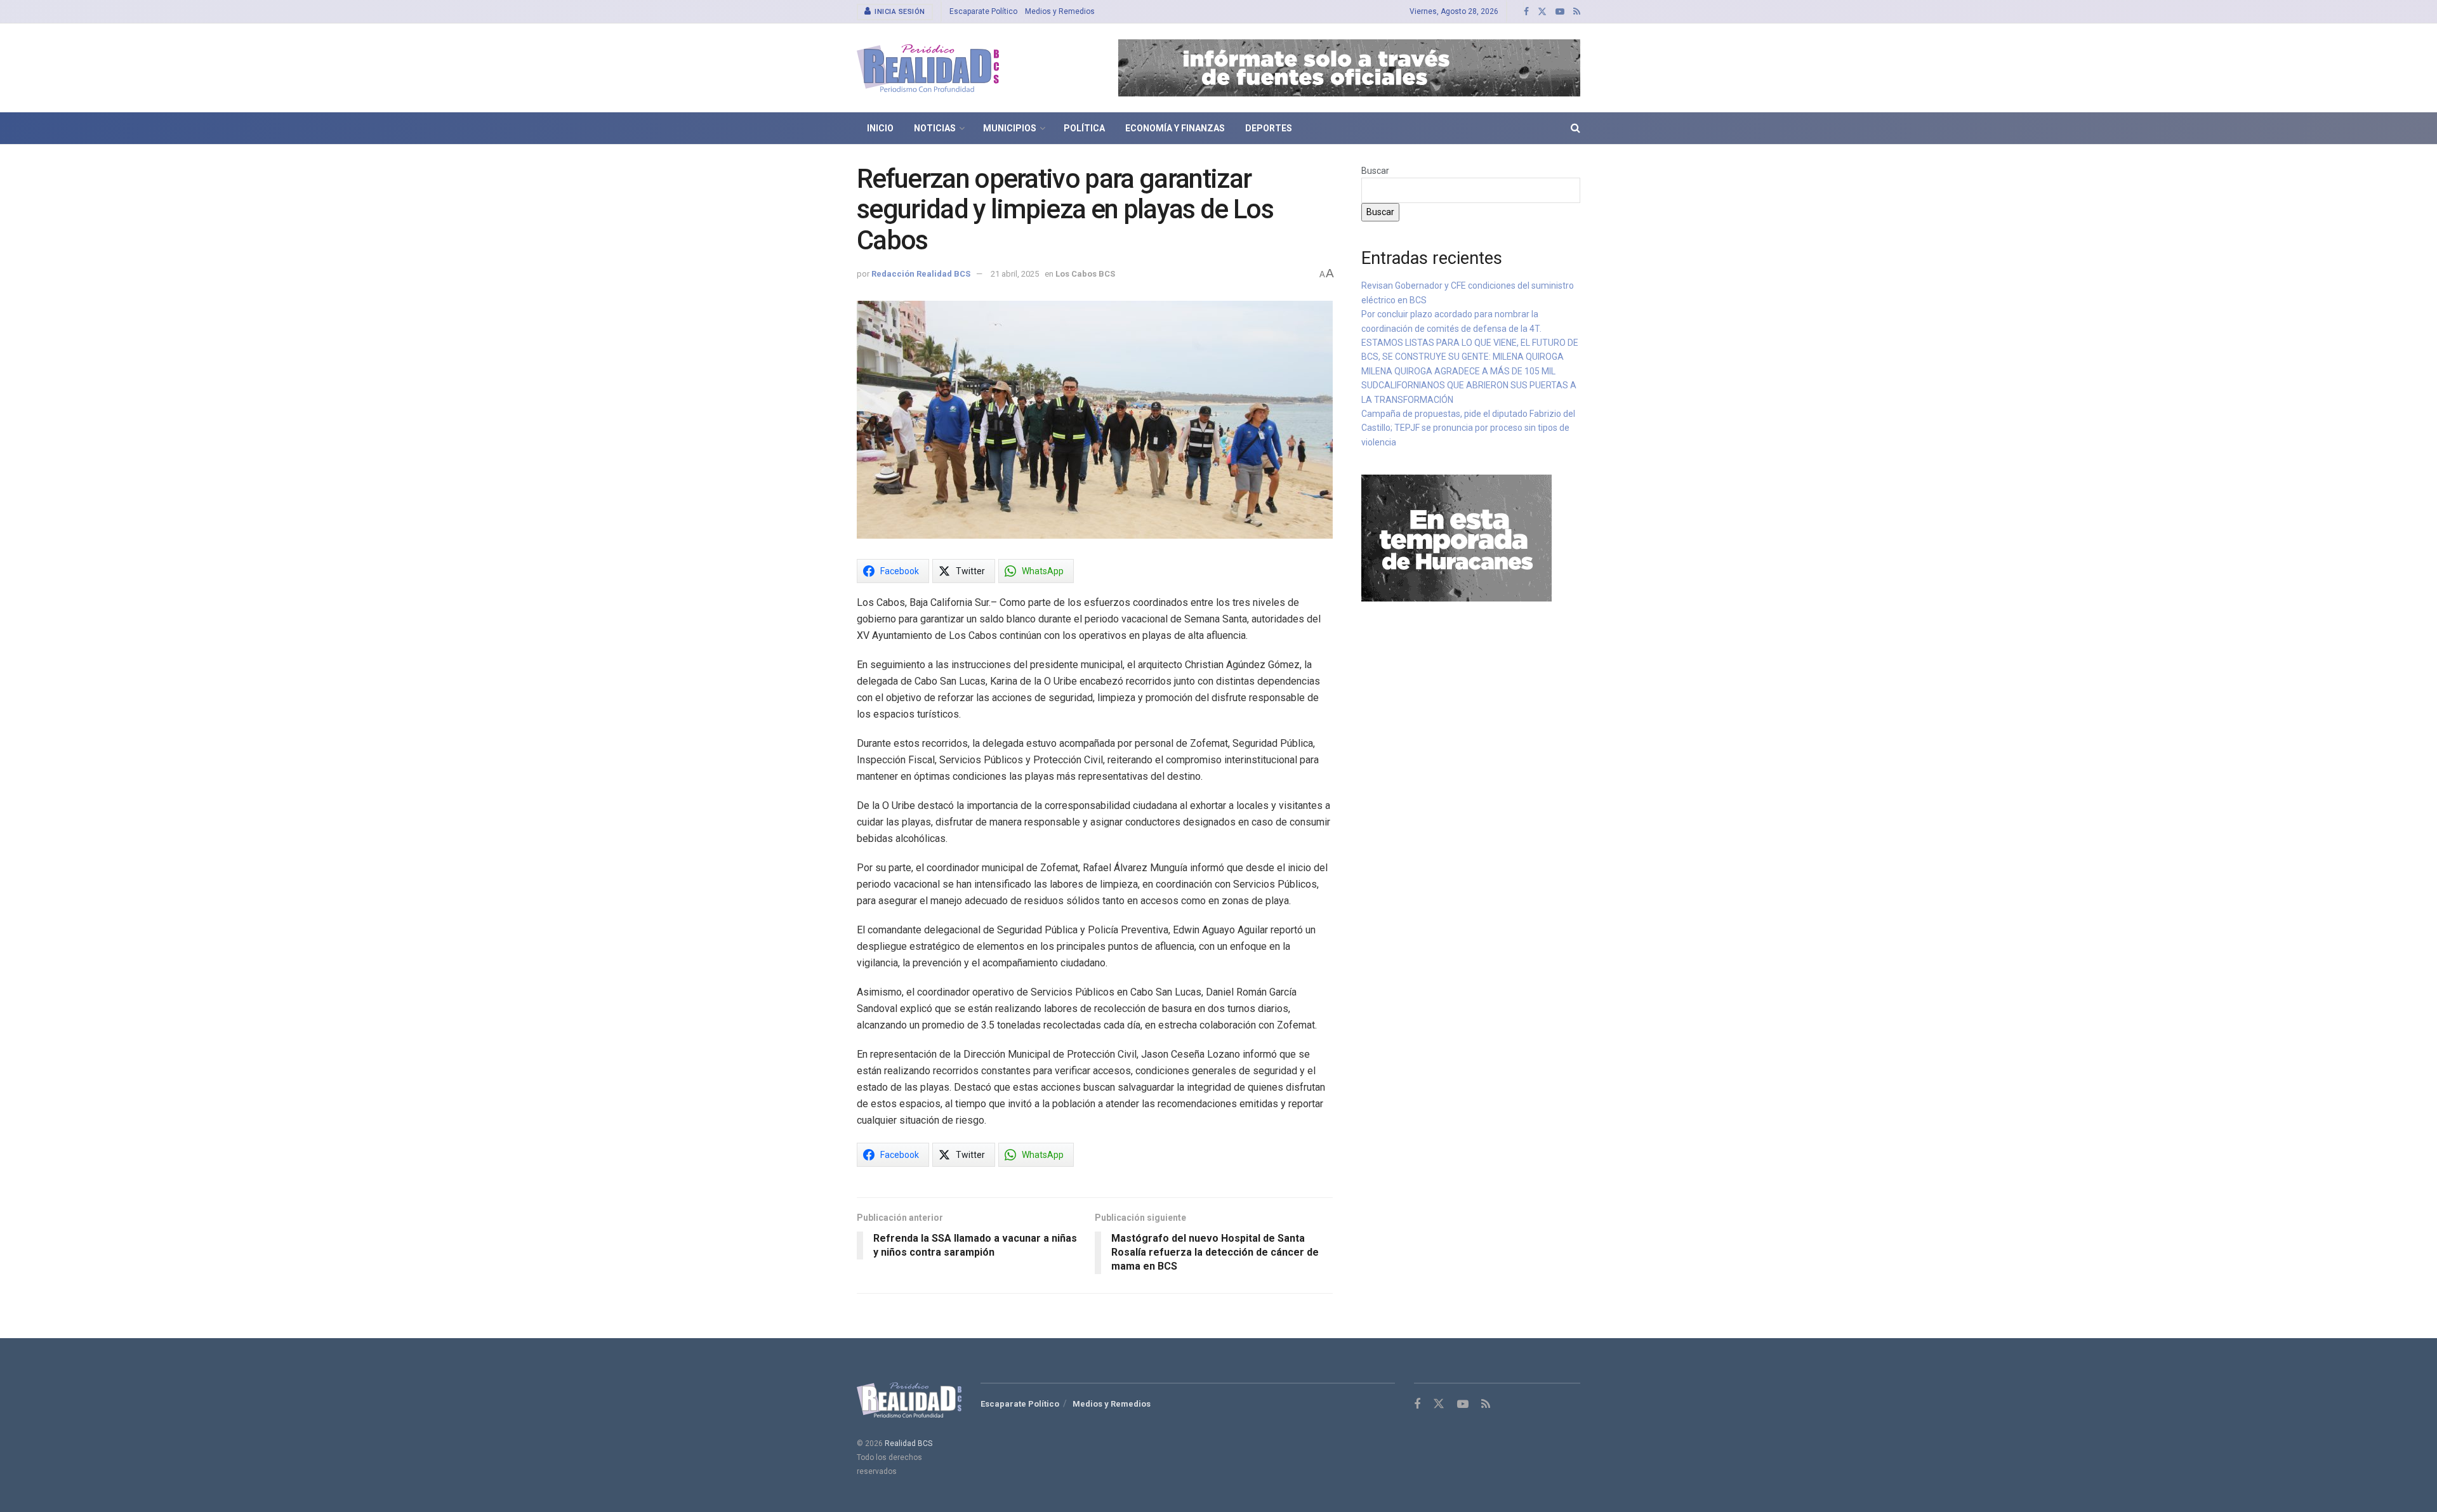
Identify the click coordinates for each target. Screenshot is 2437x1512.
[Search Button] (1575, 128)
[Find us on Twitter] (1542, 12)
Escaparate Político (983, 11)
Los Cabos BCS (1085, 274)
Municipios (1010, 128)
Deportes (1269, 128)
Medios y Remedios (1060, 11)
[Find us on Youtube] (1560, 12)
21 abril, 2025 (1015, 274)
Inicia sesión (899, 12)
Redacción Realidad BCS (921, 274)
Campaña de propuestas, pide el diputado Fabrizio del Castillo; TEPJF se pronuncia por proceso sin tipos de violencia (1468, 428)
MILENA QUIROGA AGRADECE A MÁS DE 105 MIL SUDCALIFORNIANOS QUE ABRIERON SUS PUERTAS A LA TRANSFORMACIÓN (1469, 385)
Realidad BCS (908, 1443)
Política (1084, 128)
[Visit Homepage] (928, 68)
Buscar (1375, 171)
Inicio (880, 128)
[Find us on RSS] (1577, 12)
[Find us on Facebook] (1526, 12)
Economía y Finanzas (1175, 128)
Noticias (935, 128)
